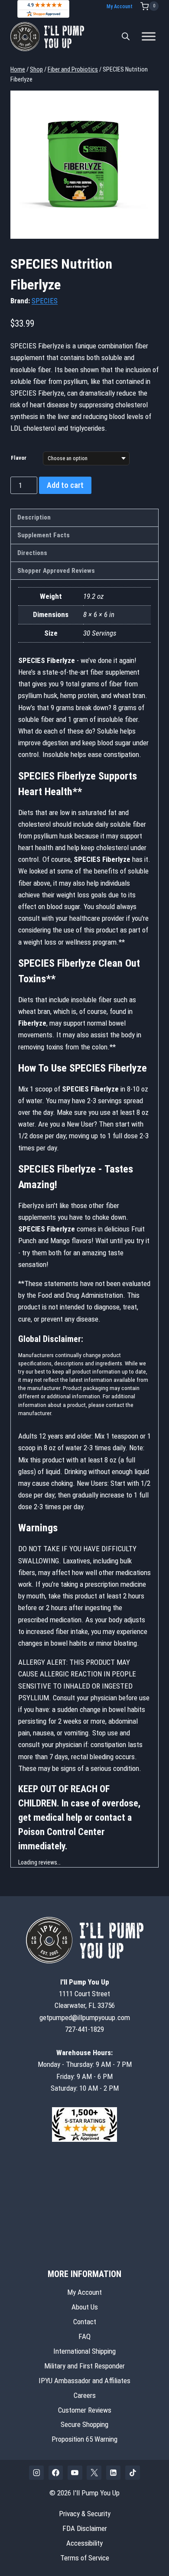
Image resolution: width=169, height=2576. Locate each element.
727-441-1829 (84, 2029)
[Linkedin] (114, 2472)
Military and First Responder (84, 2365)
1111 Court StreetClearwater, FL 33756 (85, 1994)
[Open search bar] (126, 36)
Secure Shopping (84, 2424)
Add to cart (65, 485)
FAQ (84, 2336)
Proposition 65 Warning (84, 2439)
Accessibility (84, 2543)
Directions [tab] (32, 553)
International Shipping (84, 2351)
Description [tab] (34, 517)
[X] (94, 2472)
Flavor (19, 458)
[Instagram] (36, 2472)
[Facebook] (56, 2472)
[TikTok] (133, 2472)
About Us (85, 2306)
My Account (120, 6)
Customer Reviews (85, 2410)
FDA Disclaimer (85, 2528)
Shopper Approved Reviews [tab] (56, 571)
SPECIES (45, 301)
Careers (85, 2395)
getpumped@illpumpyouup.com (85, 2017)
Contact (85, 2321)
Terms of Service (85, 2558)
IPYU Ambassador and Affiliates (84, 2380)
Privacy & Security (85, 2514)
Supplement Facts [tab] (44, 535)
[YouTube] (75, 2472)
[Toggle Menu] (149, 37)
